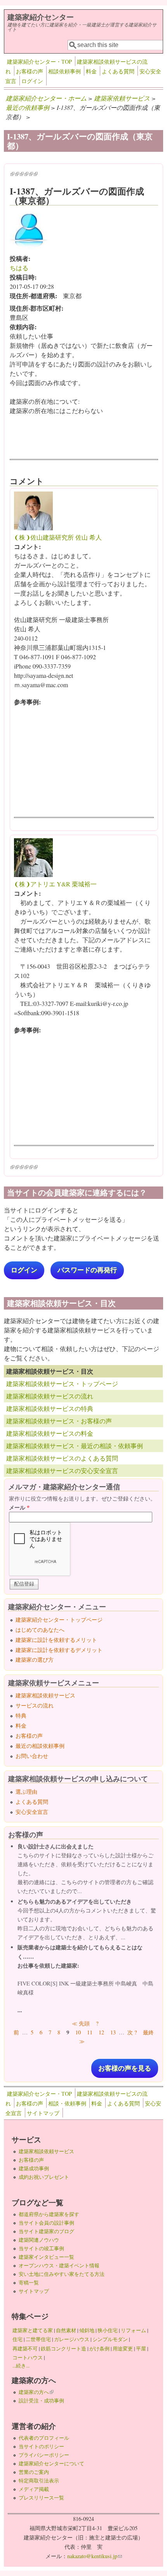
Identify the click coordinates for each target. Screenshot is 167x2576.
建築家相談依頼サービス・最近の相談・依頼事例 (75, 1446)
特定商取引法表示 (39, 2480)
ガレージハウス (72, 2339)
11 (90, 2032)
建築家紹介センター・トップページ (59, 1620)
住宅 (17, 2339)
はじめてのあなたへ (40, 1630)
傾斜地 (87, 2330)
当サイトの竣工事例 (41, 2248)
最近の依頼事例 (28, 107)
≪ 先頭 (81, 2023)
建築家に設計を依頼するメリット (56, 1640)
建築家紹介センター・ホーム (46, 98)
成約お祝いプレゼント (44, 2177)
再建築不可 (25, 2348)
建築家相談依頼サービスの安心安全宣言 (62, 1470)
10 (78, 2032)
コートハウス (28, 2357)
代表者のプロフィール (44, 2438)
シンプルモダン (110, 2339)
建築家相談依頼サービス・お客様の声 (59, 1421)
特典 (21, 1715)
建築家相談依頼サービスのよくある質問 (62, 1458)
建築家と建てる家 (33, 2330)
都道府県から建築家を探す (49, 2214)
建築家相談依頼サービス (45, 1695)
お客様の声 (30, 71)
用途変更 (123, 2348)
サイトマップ (43, 2113)
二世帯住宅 (38, 2339)
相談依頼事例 (64, 71)
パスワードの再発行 (87, 1270)
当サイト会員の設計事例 (46, 2223)
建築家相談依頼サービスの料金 (50, 1433)
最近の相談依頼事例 (40, 1746)
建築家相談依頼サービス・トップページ (62, 1384)
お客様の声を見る (125, 2068)
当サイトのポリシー (41, 2446)
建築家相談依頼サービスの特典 (50, 1408)
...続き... (21, 2366)
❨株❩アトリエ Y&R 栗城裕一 (55, 884)
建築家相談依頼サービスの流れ (50, 1396)
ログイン (32, 81)
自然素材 (66, 2330)
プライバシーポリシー (44, 2455)
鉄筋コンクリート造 (63, 2348)
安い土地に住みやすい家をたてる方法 (62, 2274)
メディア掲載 (34, 2489)
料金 (91, 71)
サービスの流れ (35, 1705)
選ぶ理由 (26, 1792)
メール (19, 1507)
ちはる (19, 268)
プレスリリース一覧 (41, 2498)
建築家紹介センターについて (51, 2463)
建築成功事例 (34, 2168)
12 (101, 2032)
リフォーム (133, 2330)
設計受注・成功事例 (41, 2401)
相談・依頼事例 (67, 2103)
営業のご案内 (34, 2472)
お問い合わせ (32, 1756)
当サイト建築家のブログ (46, 2231)
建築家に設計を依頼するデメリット (59, 1650)
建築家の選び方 (35, 1660)
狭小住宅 (108, 2330)
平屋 (141, 2348)
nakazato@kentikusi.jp (95, 2556)
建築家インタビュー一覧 (46, 2257)
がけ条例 (99, 2348)
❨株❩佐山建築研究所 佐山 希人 (58, 537)
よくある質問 (118, 71)
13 (113, 2032)
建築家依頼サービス (122, 98)
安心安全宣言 (32, 1812)
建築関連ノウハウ (39, 2240)
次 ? (132, 2032)
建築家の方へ (36, 2392)
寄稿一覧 (29, 2282)
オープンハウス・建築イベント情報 (59, 2265)
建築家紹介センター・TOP (39, 62)
